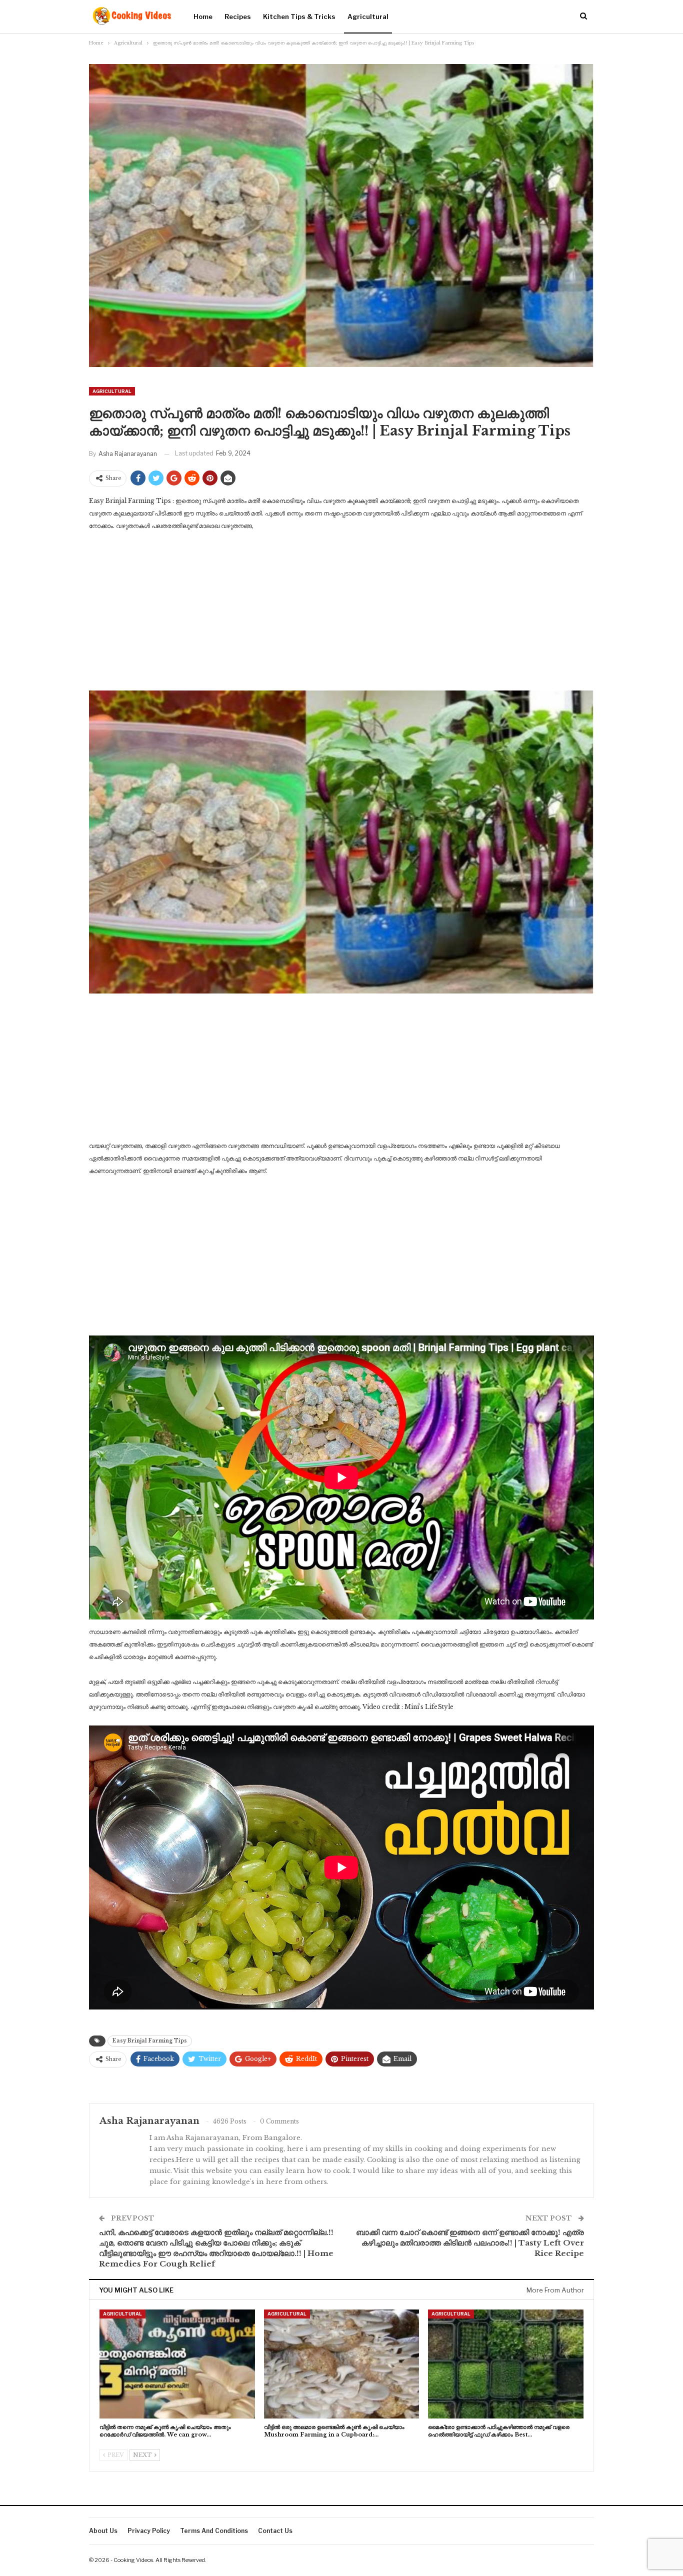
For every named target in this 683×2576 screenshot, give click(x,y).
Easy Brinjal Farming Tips (150, 2041)
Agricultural (368, 16)
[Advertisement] (341, 614)
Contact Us (275, 2531)
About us (103, 2531)
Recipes (238, 16)
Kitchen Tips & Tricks (299, 16)
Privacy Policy (149, 2531)
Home (203, 16)
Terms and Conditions (214, 2531)
